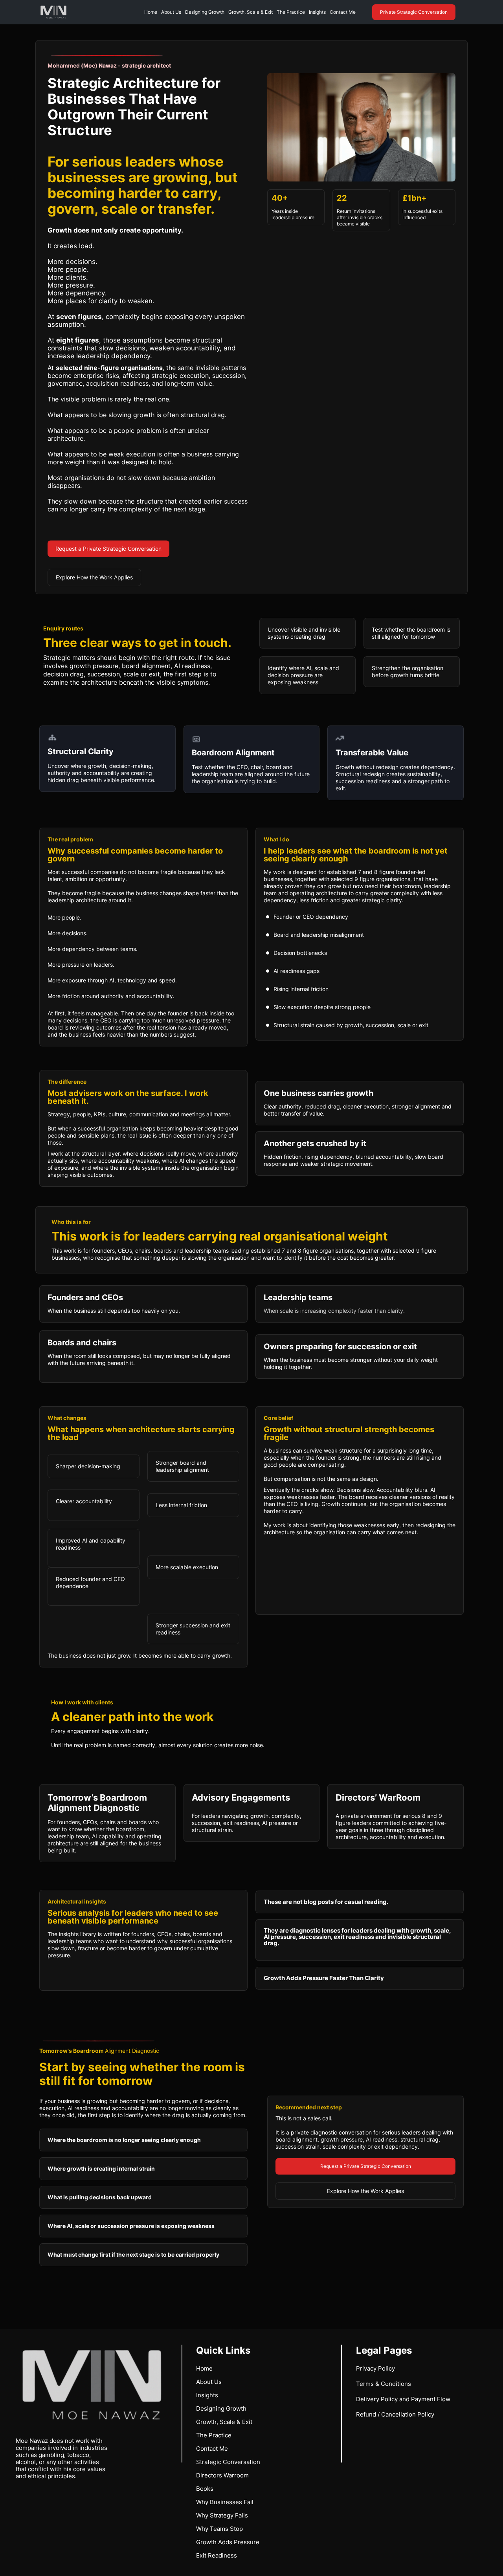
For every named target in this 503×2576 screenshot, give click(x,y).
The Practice (291, 12)
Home (151, 12)
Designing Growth (205, 12)
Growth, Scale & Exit (251, 12)
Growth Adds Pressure (228, 2542)
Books (205, 2489)
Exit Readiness (217, 2555)
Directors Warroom (222, 2475)
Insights (317, 12)
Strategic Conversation (228, 2462)
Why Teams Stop (219, 2529)
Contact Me (343, 12)
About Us (171, 12)
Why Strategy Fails (222, 2515)
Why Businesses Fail (225, 2502)
